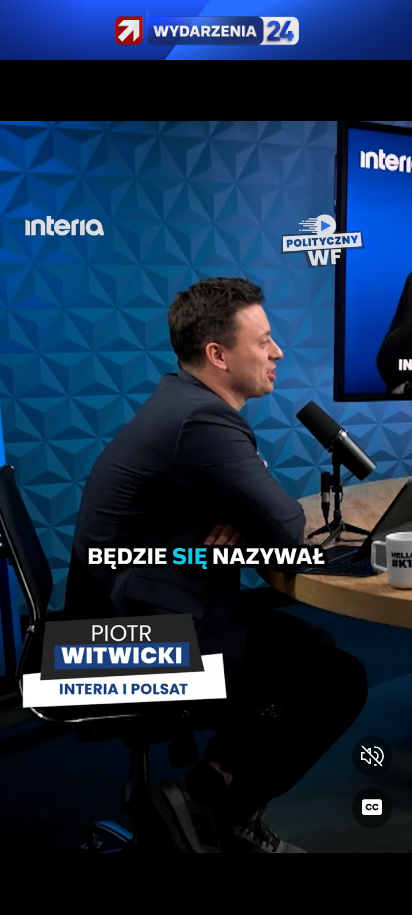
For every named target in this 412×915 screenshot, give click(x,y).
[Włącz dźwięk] (372, 756)
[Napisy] (372, 808)
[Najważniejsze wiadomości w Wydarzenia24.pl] (206, 30)
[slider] (206, 887)
